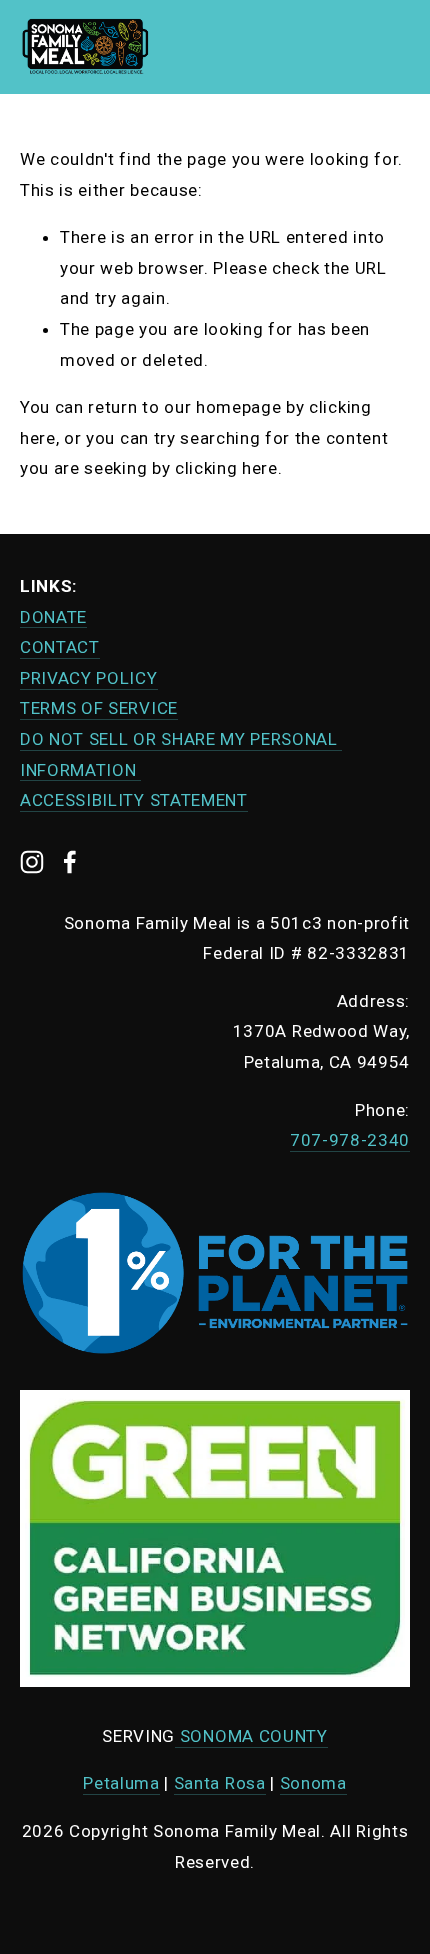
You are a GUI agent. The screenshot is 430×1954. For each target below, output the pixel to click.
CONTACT (60, 647)
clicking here (226, 468)
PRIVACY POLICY (89, 678)
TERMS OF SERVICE (99, 708)
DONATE (53, 617)
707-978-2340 (350, 1140)
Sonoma (313, 1783)
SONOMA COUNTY (251, 1736)
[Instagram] (32, 862)
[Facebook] (70, 862)
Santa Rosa (220, 1783)
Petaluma (121, 1783)
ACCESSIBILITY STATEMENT (134, 800)
